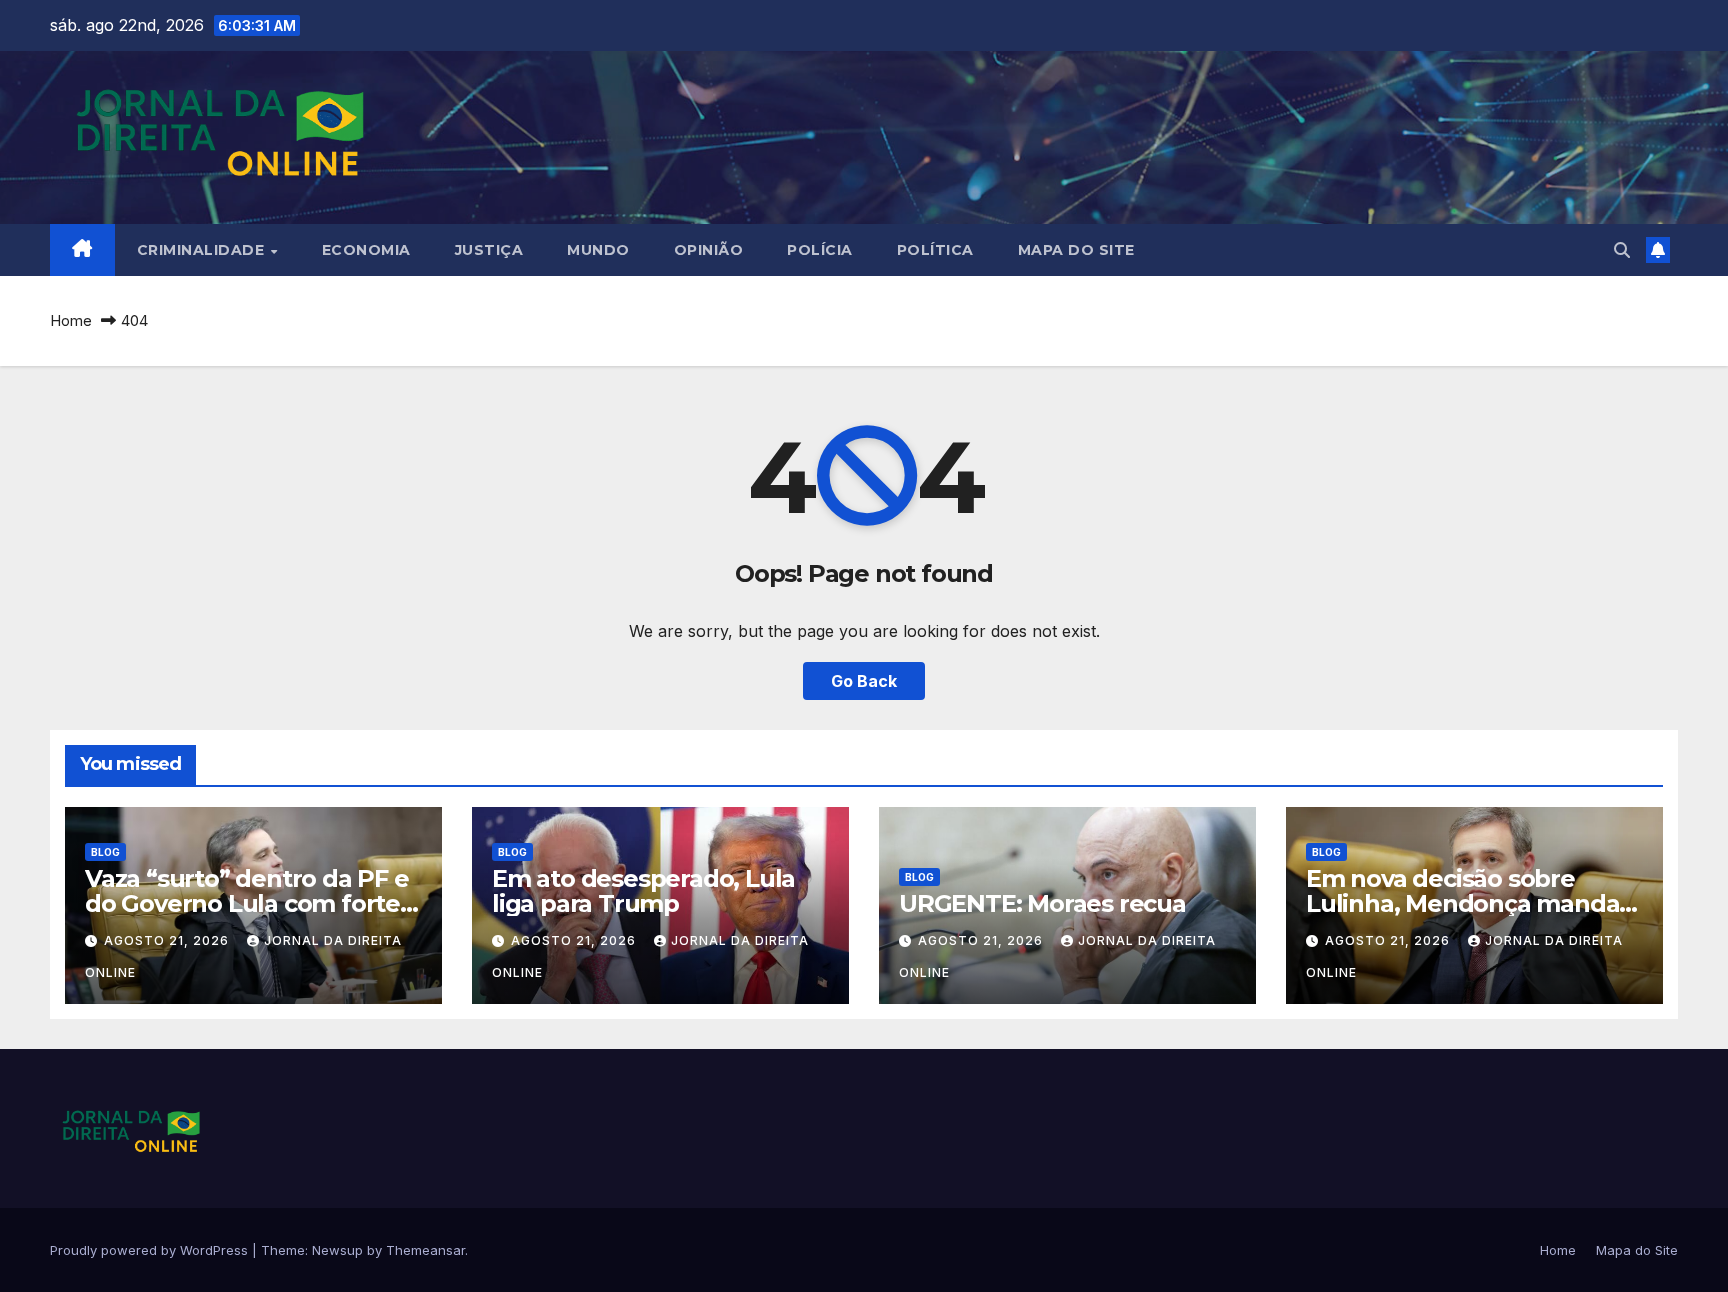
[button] (1622, 250)
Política (935, 250)
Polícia (820, 250)
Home (71, 320)
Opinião (709, 250)
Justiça (489, 250)
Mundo (598, 250)
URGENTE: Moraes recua (1042, 903)
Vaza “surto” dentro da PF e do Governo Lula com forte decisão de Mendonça (247, 903)
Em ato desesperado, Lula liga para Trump (643, 891)
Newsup (337, 1250)
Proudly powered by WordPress (151, 1250)
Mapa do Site (1076, 250)
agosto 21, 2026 (168, 940)
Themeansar (425, 1250)
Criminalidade (203, 250)
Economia (366, 250)
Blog (105, 852)
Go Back (864, 681)
